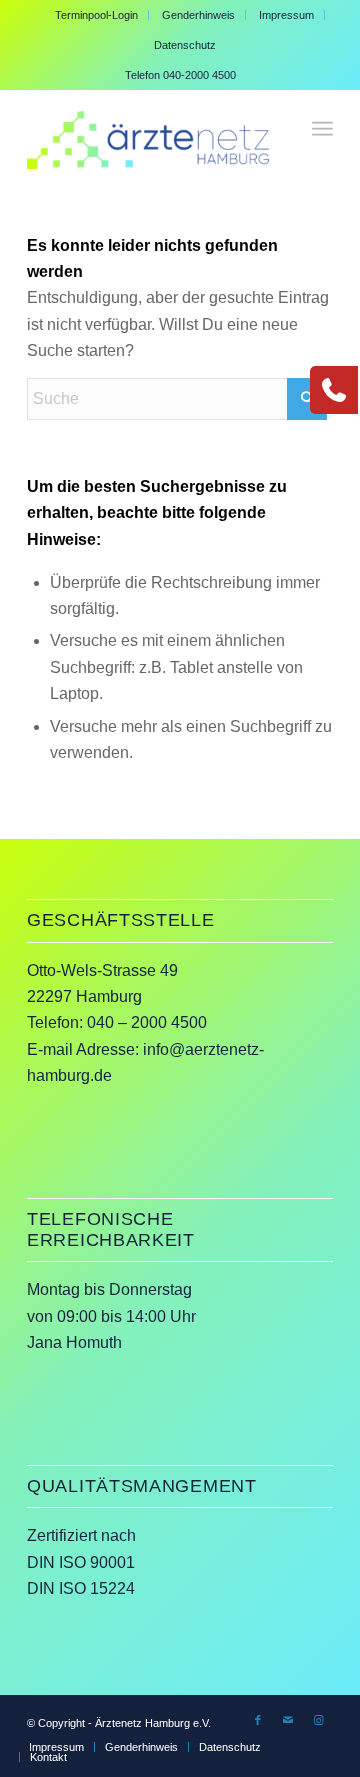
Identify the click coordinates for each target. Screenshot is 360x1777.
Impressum (286, 15)
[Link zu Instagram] (318, 1720)
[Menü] (322, 129)
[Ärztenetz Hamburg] (149, 129)
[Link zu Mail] (288, 1720)
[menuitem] (97, 15)
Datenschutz (185, 45)
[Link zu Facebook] (258, 1720)
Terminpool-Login (96, 15)
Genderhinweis (198, 15)
